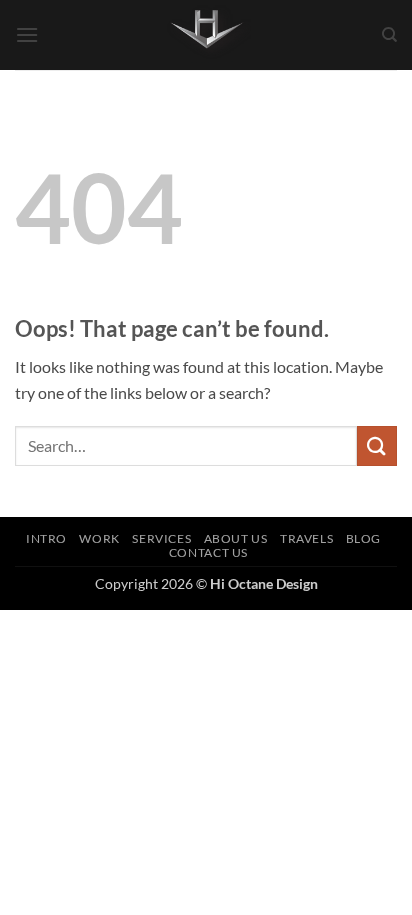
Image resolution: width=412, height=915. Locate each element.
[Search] (389, 35)
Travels (306, 538)
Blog (363, 538)
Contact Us (208, 552)
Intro (46, 538)
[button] (27, 34)
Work (99, 538)
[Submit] (377, 445)
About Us (236, 538)
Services (161, 538)
